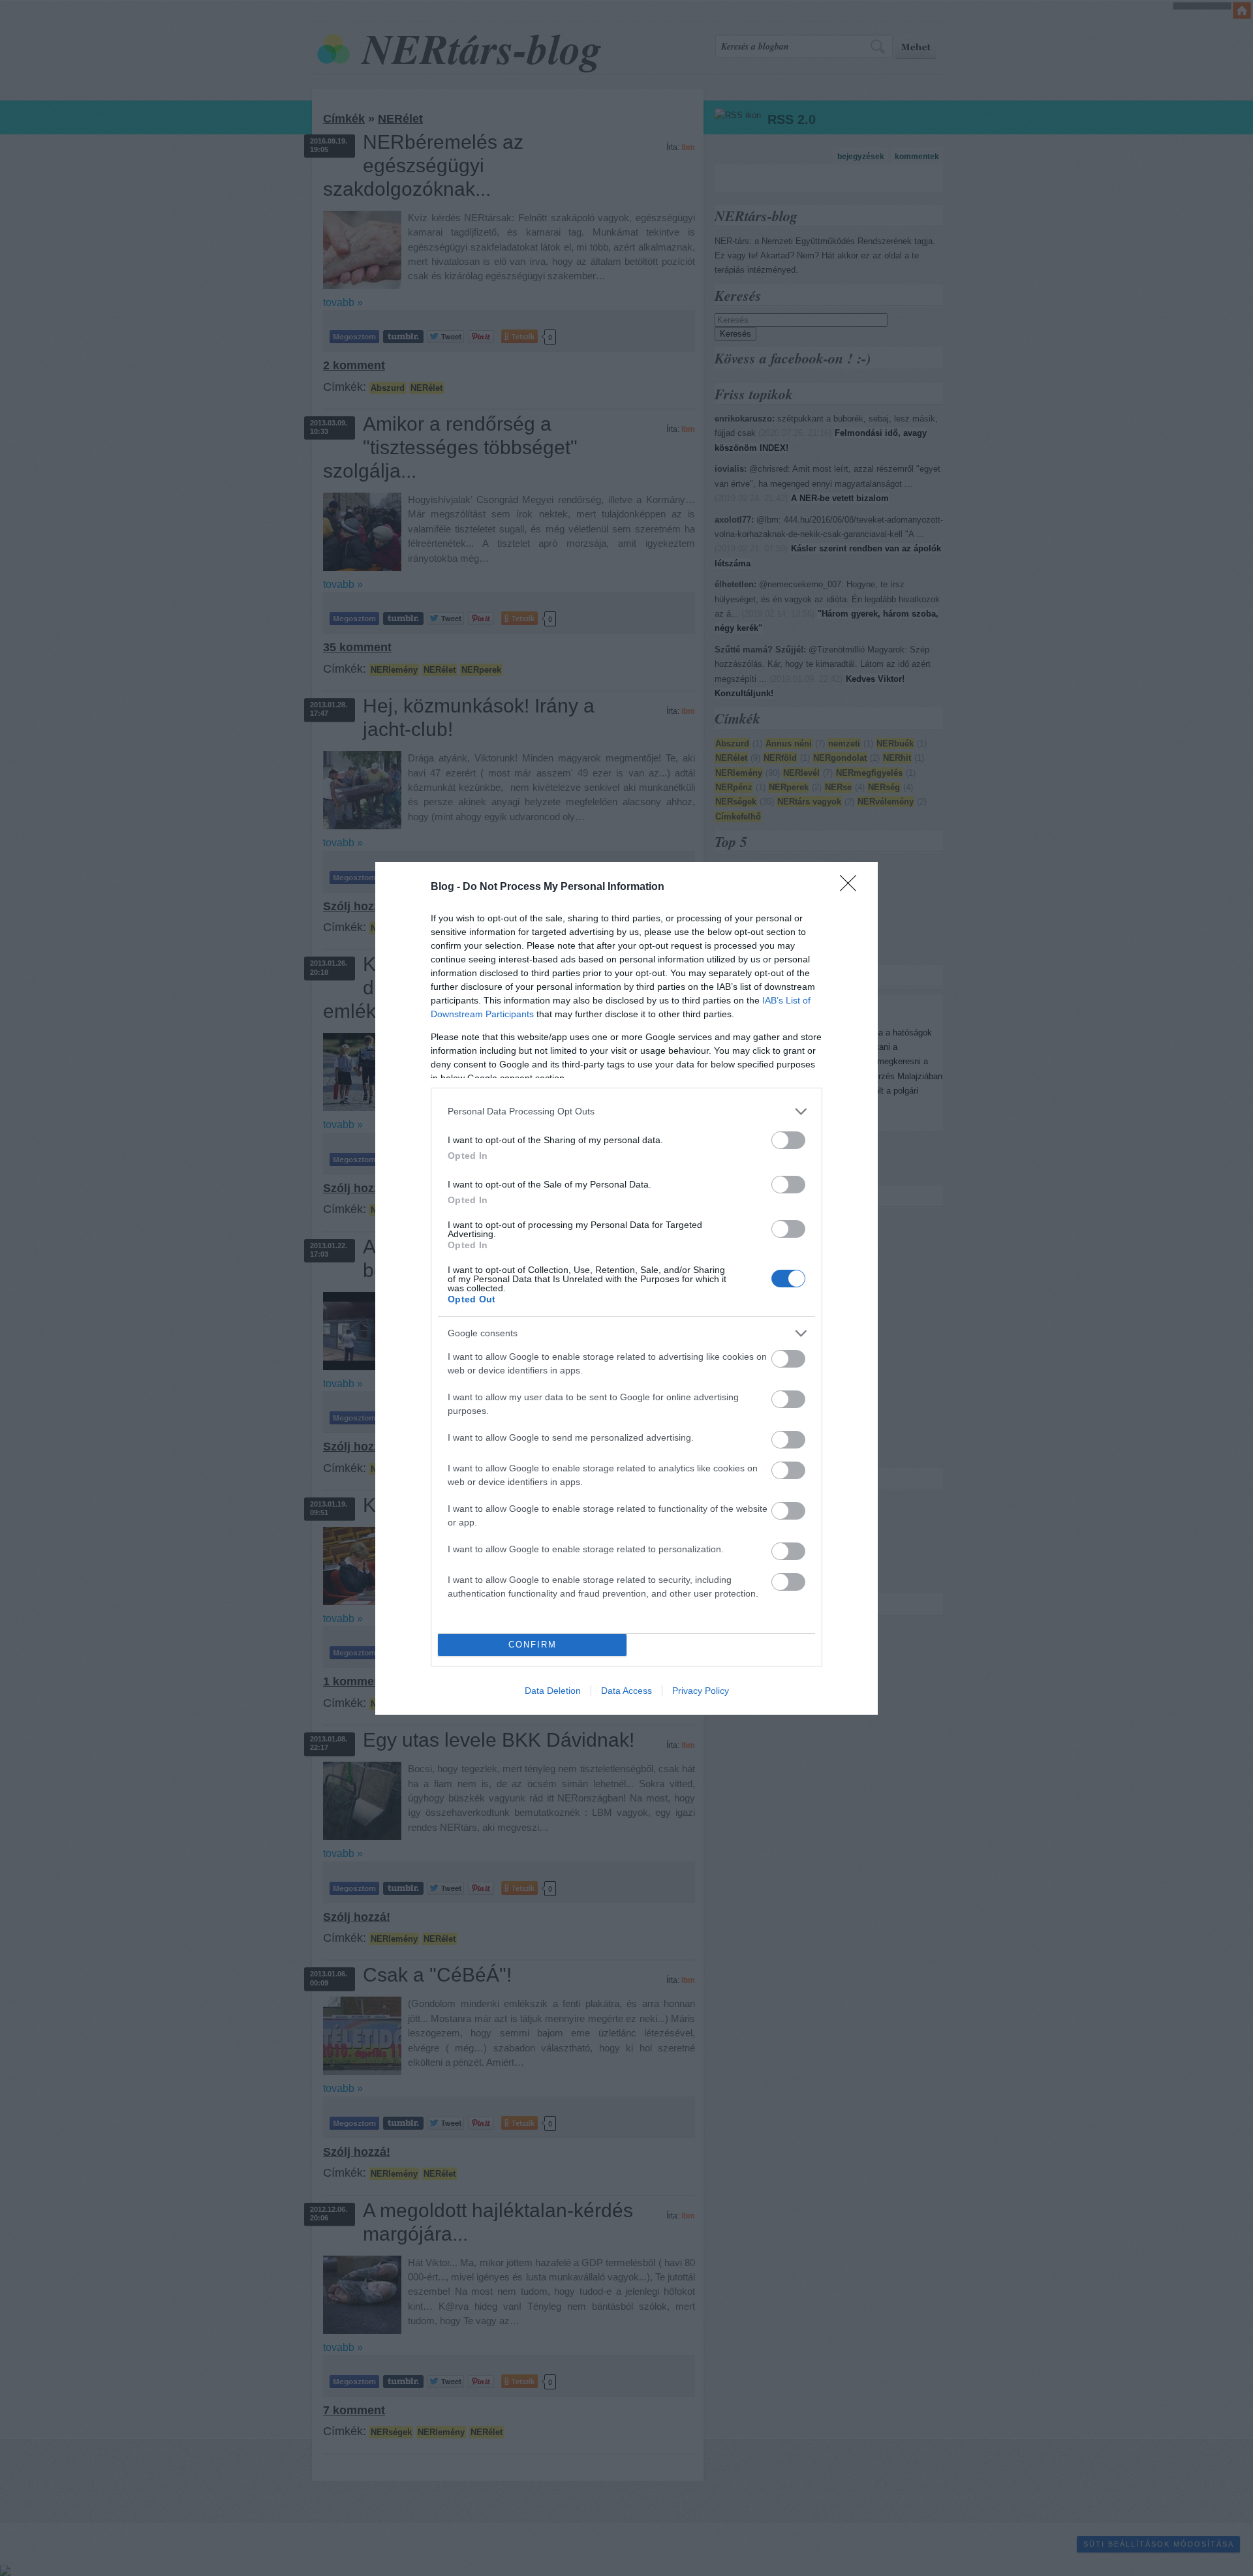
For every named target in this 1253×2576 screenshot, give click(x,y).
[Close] (852, 887)
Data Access (626, 1691)
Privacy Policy (701, 1691)
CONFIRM (533, 1645)
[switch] (788, 1140)
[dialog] (626, 1288)
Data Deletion (553, 1691)
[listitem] (626, 1112)
